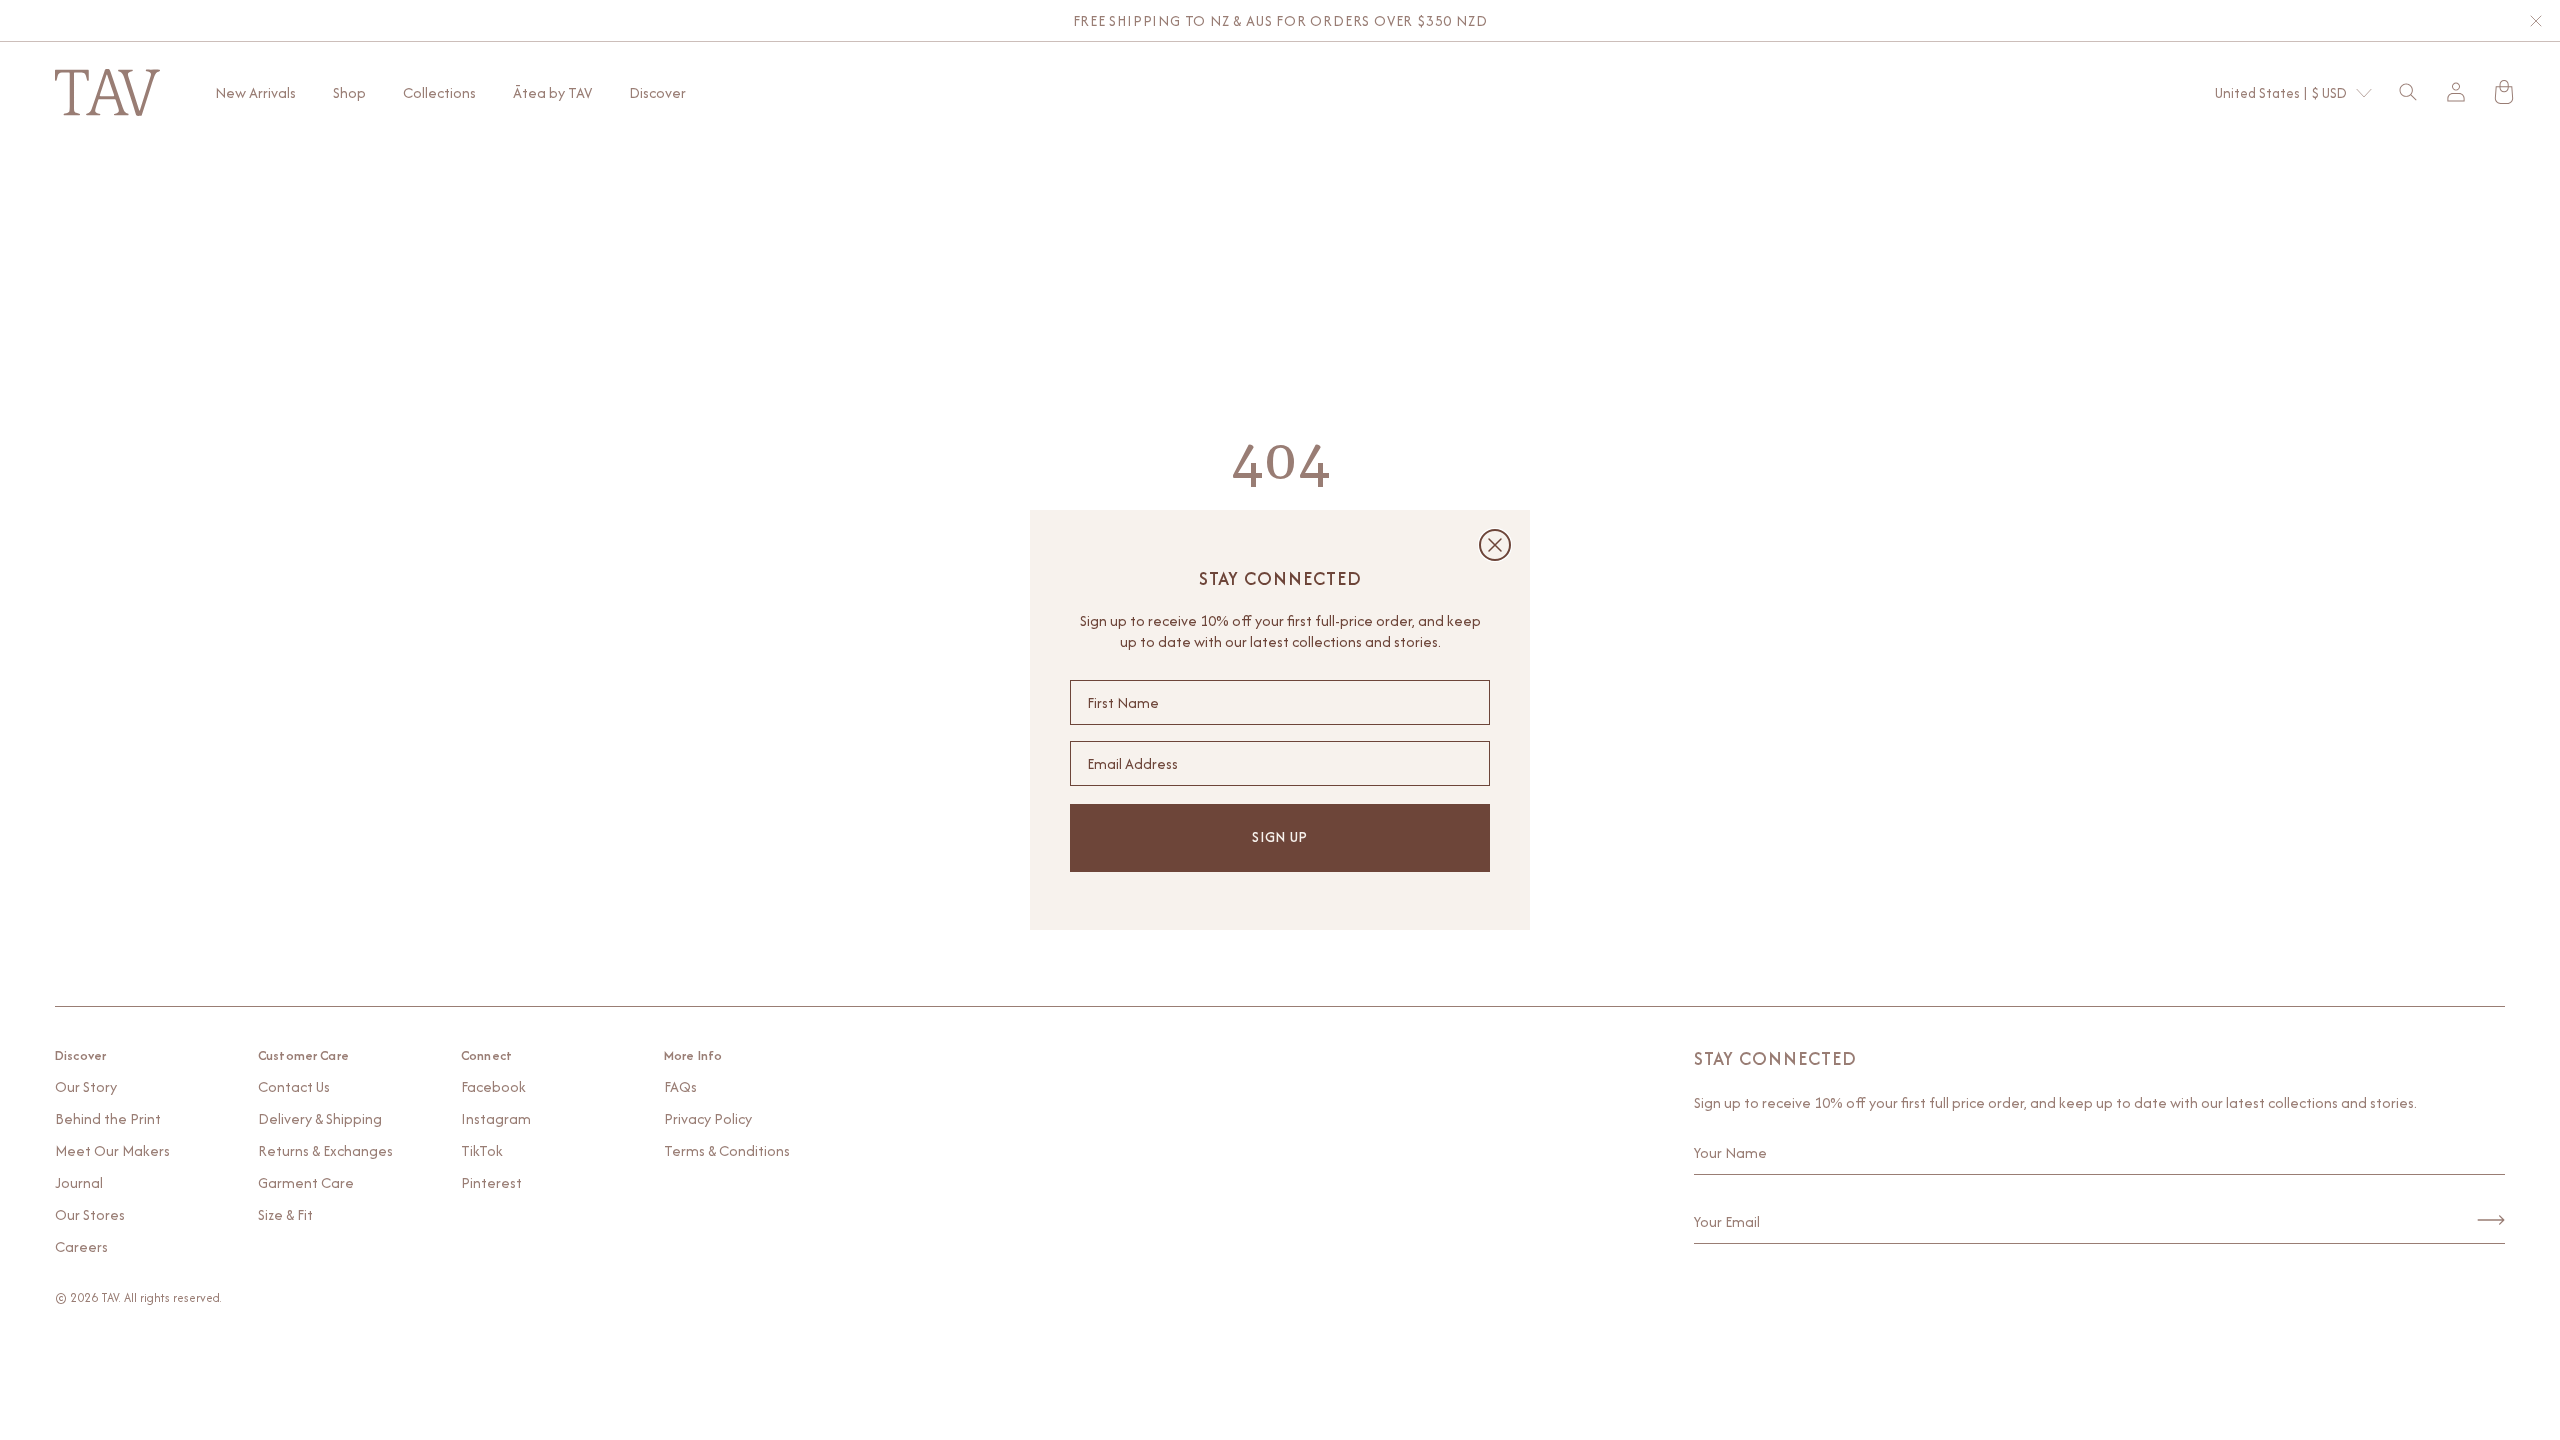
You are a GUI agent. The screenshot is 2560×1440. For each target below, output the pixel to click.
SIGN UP (1280, 837)
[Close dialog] (1495, 545)
